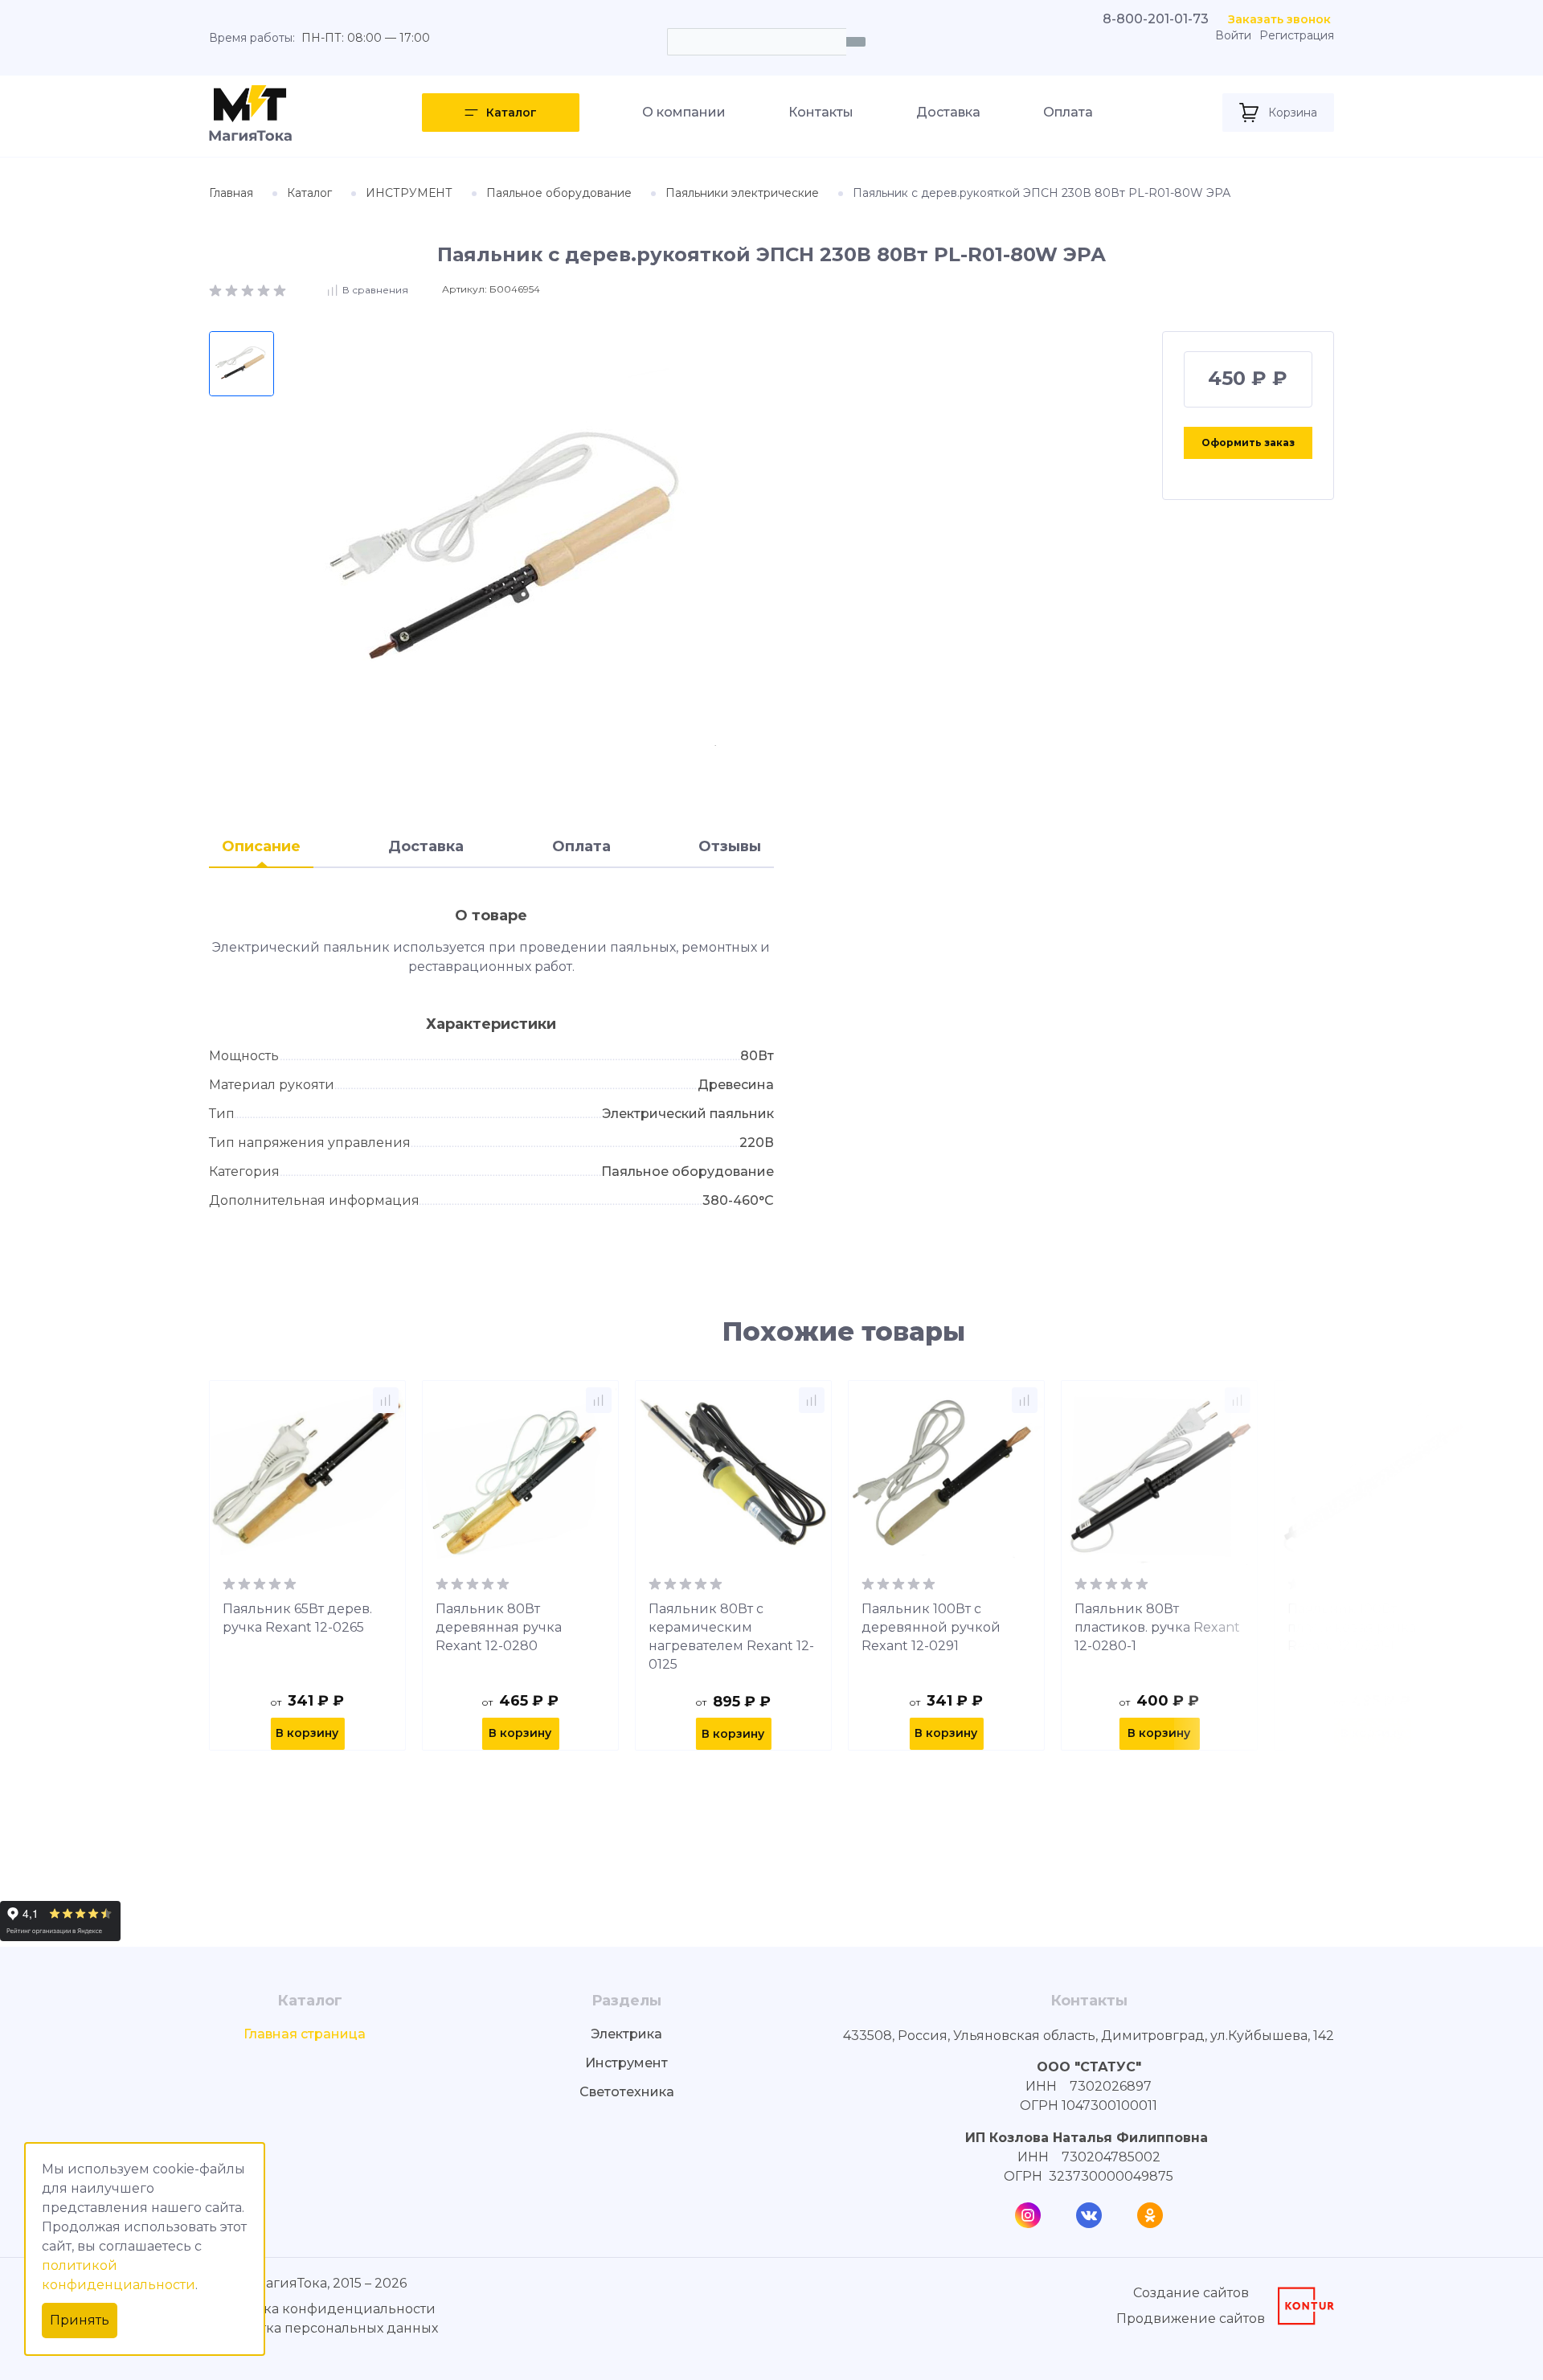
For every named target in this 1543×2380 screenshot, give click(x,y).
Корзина (1293, 113)
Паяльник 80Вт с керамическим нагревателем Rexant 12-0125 (731, 1637)
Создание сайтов (1191, 2293)
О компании (684, 112)
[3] (249, 289)
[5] (280, 289)
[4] (265, 289)
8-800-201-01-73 (1156, 19)
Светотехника (627, 2092)
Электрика (626, 2034)
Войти (1233, 36)
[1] (217, 289)
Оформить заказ (1248, 442)
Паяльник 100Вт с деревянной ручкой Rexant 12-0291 (931, 1627)
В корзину (307, 1733)
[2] (233, 289)
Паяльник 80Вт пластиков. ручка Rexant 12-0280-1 (1157, 1627)
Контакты (821, 112)
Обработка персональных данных (323, 2328)
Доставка (948, 112)
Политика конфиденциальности (324, 2309)
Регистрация (1297, 36)
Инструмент (626, 2063)
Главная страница (305, 2034)
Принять (80, 2320)
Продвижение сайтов (1191, 2319)
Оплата (1068, 112)
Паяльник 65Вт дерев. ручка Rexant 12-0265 (297, 1618)
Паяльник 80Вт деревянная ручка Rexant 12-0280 (499, 1627)
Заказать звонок (1279, 19)
